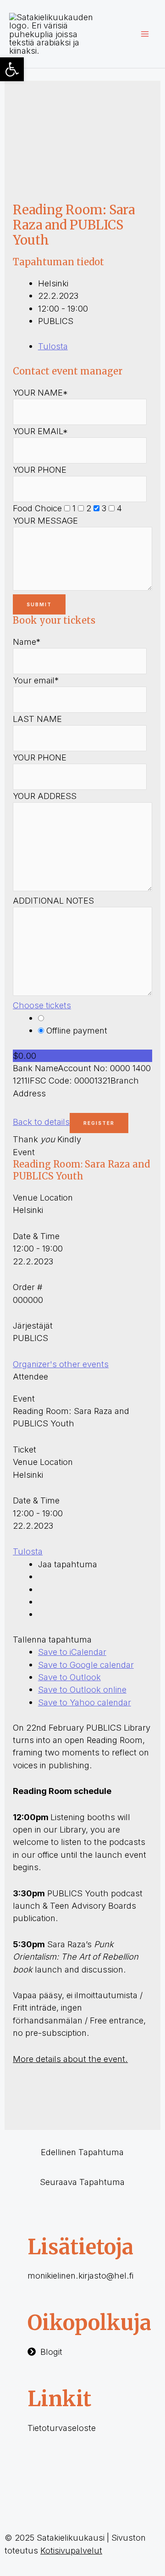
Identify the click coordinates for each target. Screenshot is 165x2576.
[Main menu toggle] (145, 34)
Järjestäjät (33, 1325)
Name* (27, 642)
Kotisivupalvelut (71, 2550)
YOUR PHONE (40, 469)
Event (24, 1152)
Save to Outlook (69, 1677)
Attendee (30, 1376)
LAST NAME (37, 719)
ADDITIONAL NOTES (53, 900)
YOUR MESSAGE (45, 520)
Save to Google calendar (86, 1665)
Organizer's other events (61, 1364)
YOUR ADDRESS (45, 796)
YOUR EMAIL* (40, 431)
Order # (28, 1287)
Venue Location (43, 1197)
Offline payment (76, 1030)
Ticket (25, 1449)
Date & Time (36, 1236)
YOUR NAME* (40, 392)
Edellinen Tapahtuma (82, 2152)
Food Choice (37, 508)
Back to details (41, 1122)
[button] (12, 69)
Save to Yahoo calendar (85, 1702)
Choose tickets (42, 1005)
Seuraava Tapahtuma (82, 2182)
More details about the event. (70, 2059)
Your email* (36, 680)
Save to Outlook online (82, 1689)
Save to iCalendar (72, 1652)
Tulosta (53, 346)
